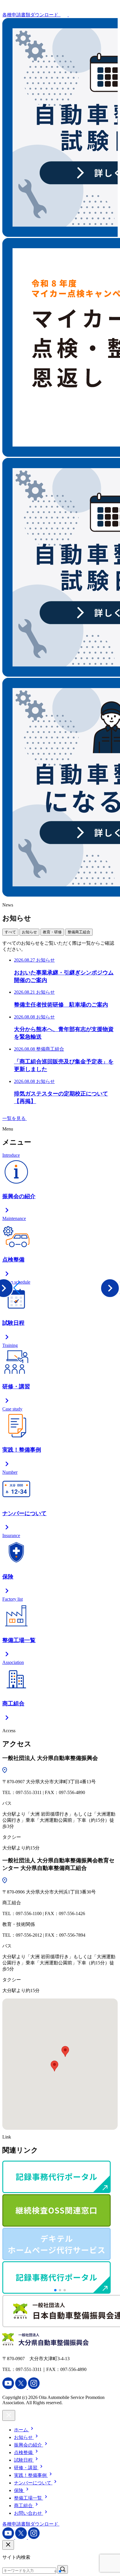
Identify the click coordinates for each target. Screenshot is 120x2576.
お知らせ (29, 932)
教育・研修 (52, 932)
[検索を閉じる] (8, 2545)
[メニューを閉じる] (9, 2415)
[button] (7, 1288)
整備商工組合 (79, 932)
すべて (10, 932)
